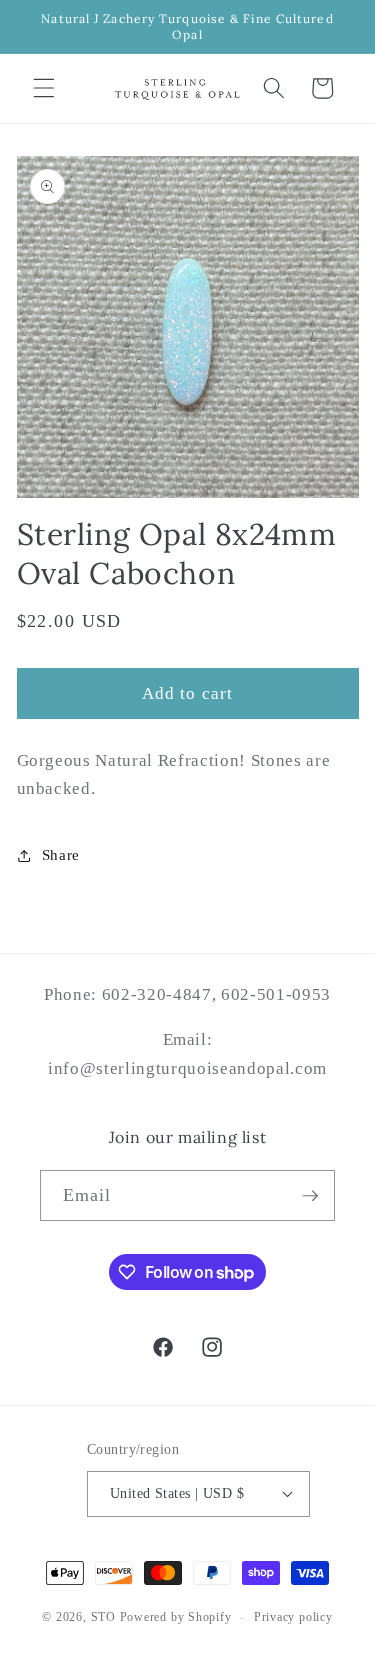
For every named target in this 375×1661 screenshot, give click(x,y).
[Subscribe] (310, 1196)
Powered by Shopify (176, 1618)
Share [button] (61, 854)
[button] (44, 88)
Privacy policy (293, 1617)
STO (103, 1618)
